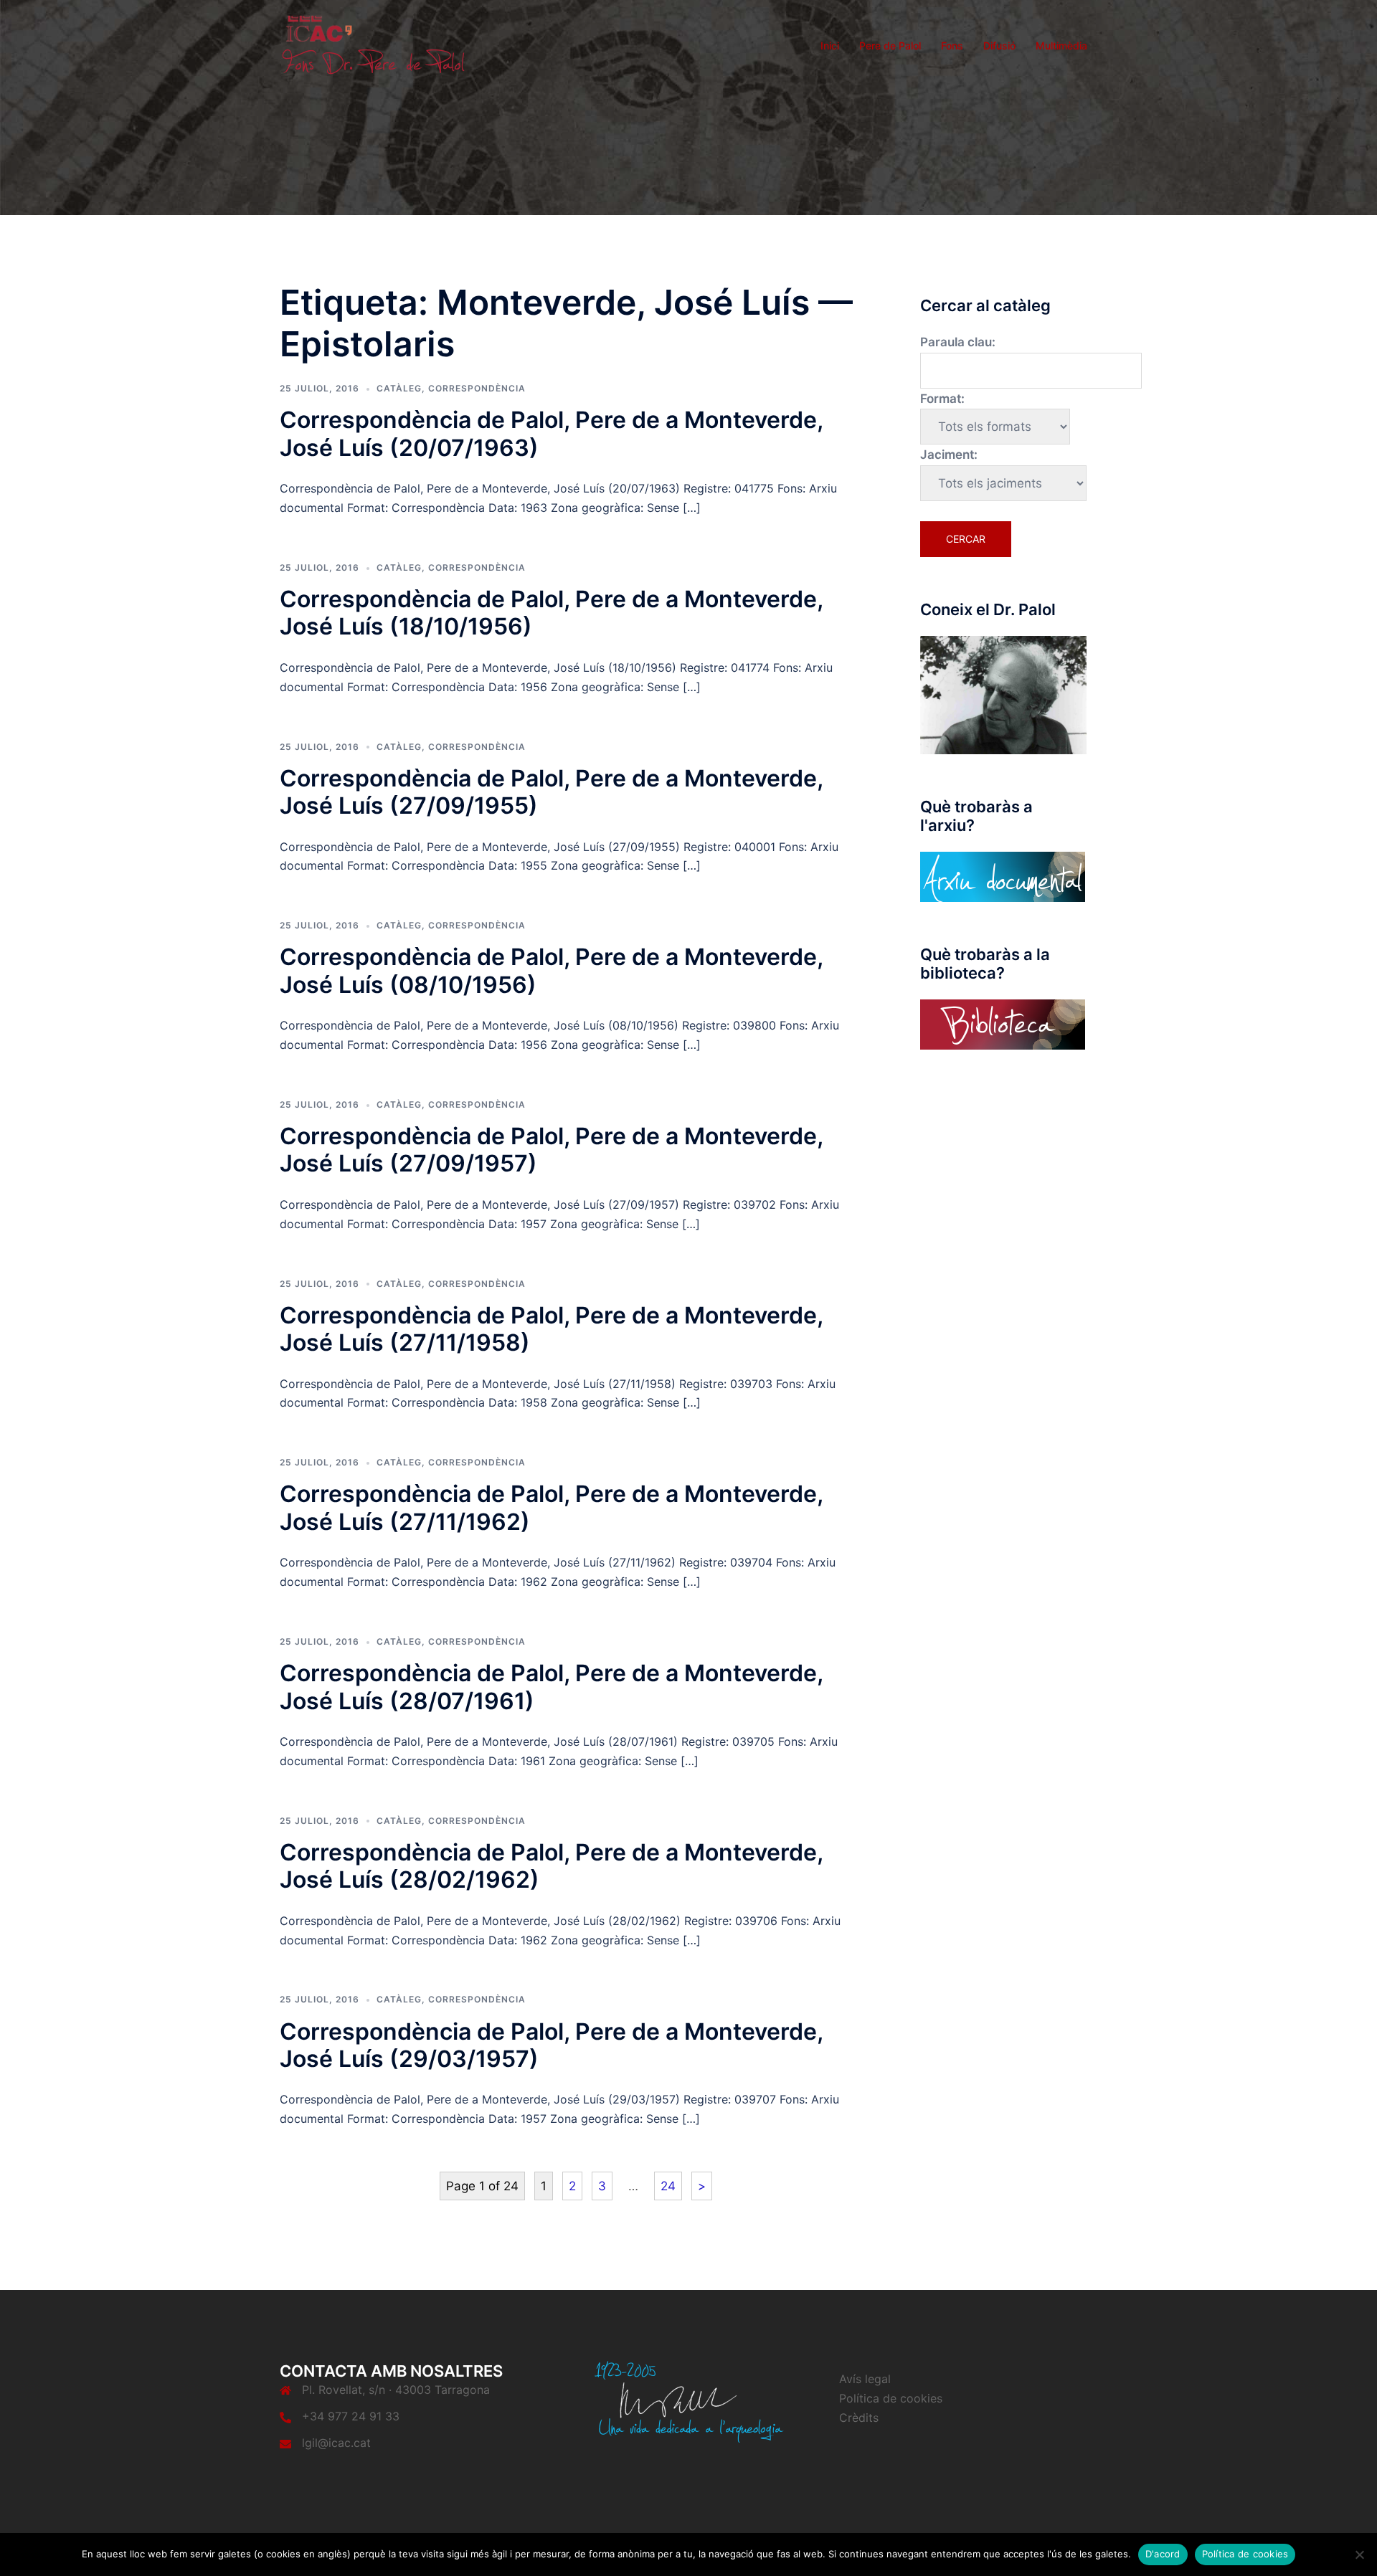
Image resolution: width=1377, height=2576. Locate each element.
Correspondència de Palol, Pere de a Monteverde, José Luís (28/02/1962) (551, 1866)
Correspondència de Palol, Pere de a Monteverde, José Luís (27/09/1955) (551, 792)
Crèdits (859, 2418)
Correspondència (477, 388)
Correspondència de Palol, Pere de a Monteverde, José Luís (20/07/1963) (551, 433)
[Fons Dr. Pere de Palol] (373, 44)
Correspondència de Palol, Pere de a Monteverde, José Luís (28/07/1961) (551, 1687)
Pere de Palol (890, 46)
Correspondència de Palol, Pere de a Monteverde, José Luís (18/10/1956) (551, 613)
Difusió (999, 46)
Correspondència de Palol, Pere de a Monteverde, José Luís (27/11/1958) (551, 1329)
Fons (952, 46)
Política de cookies (891, 2398)
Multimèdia (1061, 46)
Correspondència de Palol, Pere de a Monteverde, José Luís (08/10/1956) (551, 970)
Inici (830, 46)
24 (668, 2186)
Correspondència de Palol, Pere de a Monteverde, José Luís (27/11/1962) (551, 1507)
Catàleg (399, 388)
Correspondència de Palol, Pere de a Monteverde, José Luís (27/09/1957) (551, 1150)
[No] (1359, 2554)
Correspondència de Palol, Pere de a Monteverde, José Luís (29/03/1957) (551, 2045)
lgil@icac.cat (336, 2443)
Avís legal (865, 2379)
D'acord (1163, 2554)
